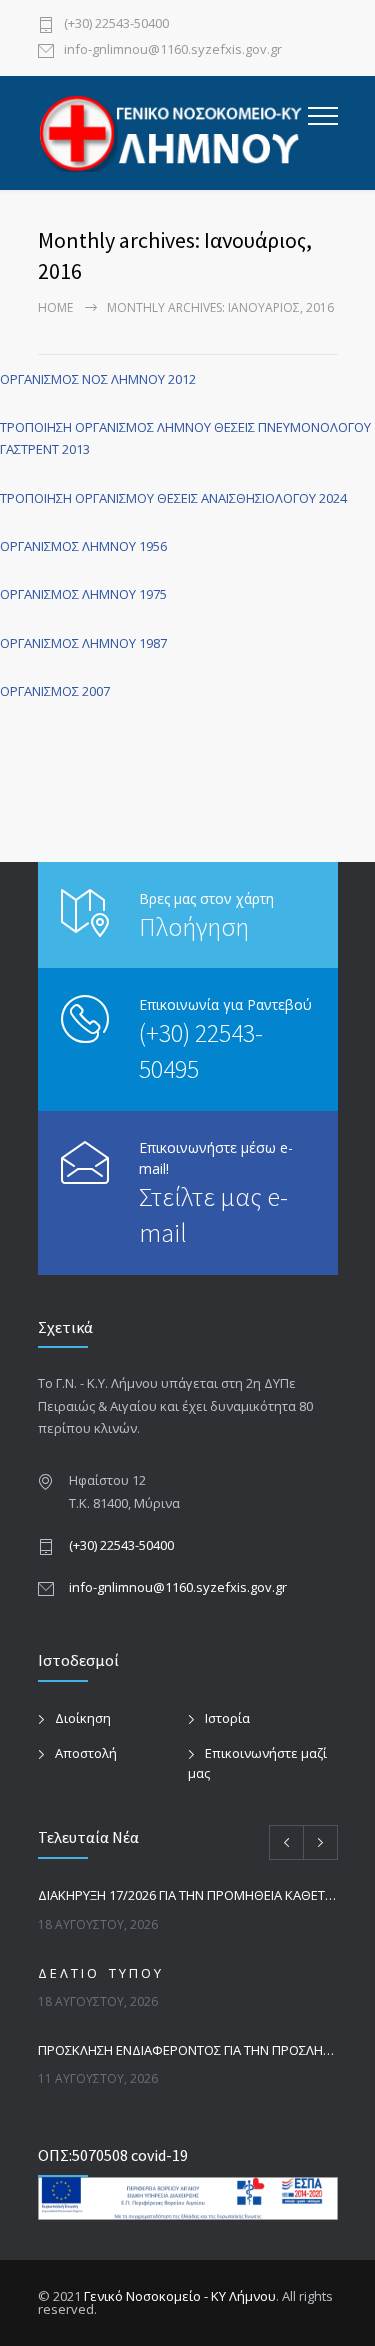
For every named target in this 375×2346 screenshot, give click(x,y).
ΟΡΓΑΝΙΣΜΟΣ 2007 (55, 691)
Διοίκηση (83, 1718)
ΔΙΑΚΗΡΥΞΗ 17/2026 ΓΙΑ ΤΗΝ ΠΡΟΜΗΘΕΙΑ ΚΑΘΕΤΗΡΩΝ (188, 1895)
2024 (331, 498)
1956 (151, 546)
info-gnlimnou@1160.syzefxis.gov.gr (173, 50)
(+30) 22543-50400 (116, 24)
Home (55, 307)
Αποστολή (86, 1753)
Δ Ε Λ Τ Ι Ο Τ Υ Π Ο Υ (99, 1973)
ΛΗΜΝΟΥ (109, 643)
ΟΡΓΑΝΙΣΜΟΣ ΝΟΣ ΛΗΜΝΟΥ (84, 379)
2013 (76, 449)
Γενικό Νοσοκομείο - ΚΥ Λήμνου (180, 2296)
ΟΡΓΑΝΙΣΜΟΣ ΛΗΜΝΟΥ (68, 546)
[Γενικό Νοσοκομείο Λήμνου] (173, 133)
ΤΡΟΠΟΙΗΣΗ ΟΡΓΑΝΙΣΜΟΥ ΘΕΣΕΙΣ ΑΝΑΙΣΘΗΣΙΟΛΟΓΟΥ (158, 498)
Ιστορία (227, 1718)
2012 (182, 379)
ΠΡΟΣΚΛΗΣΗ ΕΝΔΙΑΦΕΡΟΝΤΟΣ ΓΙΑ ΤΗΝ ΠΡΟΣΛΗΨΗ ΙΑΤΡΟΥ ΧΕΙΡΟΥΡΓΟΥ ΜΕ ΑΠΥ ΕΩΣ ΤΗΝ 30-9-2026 (188, 2050)
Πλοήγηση (194, 926)
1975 (153, 594)
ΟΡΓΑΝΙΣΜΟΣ (41, 643)
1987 (153, 643)
